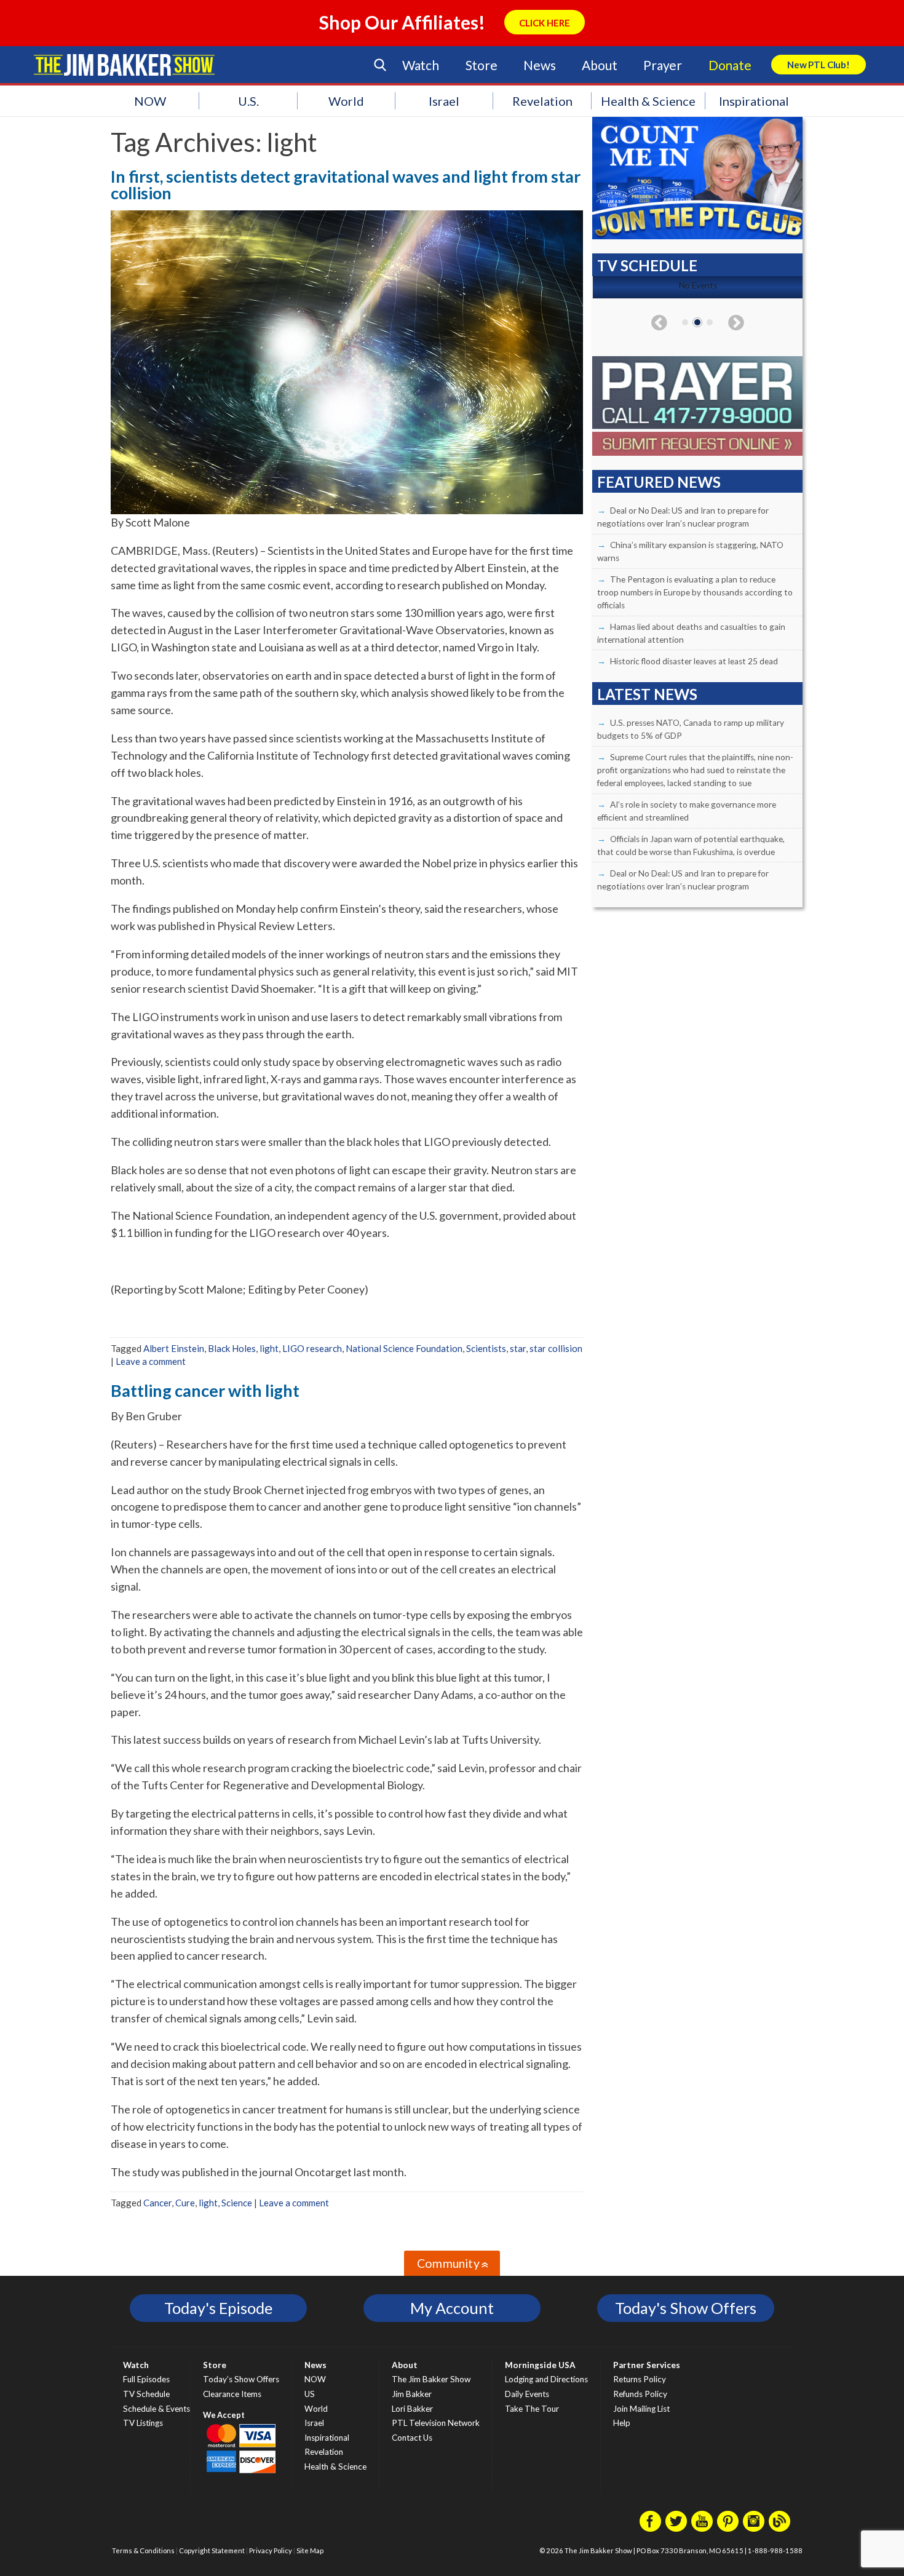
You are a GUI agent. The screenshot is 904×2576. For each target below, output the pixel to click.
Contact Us (412, 2438)
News (539, 65)
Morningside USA (540, 2365)
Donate (730, 65)
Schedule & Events (157, 2409)
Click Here (545, 23)
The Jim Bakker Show (431, 2379)
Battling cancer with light (205, 1390)
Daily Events (527, 2394)
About (599, 65)
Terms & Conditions (143, 2550)
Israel (444, 101)
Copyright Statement (212, 2550)
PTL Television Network (436, 2423)
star (518, 1348)
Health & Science (648, 101)
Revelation (542, 101)
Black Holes (232, 1348)
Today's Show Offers (686, 2308)
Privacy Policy (271, 2550)
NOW (150, 101)
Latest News (647, 694)
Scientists (486, 1348)
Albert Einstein (174, 1348)
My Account (452, 2308)
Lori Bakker (412, 2409)
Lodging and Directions (546, 2379)
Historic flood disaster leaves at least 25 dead (694, 661)
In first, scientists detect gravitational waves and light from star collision (346, 185)
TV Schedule (146, 2394)
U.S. (248, 101)
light (269, 1348)
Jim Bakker (124, 65)
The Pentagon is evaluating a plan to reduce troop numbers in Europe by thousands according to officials (695, 592)
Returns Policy (640, 2379)
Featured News (659, 482)
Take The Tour (532, 2409)
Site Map (310, 2550)
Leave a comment (151, 1361)
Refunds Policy (640, 2394)
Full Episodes (146, 2379)
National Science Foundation (404, 1348)
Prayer (663, 65)
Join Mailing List (641, 2409)
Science (237, 2203)
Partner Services (647, 2365)
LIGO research (312, 1348)
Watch (421, 65)
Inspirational (754, 101)
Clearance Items (232, 2394)
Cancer (157, 2203)
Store (482, 65)
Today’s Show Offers (241, 2379)
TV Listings (143, 2423)
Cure (185, 2203)
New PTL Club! (819, 65)
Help (622, 2423)
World (346, 101)
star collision (556, 1348)
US (310, 2394)
